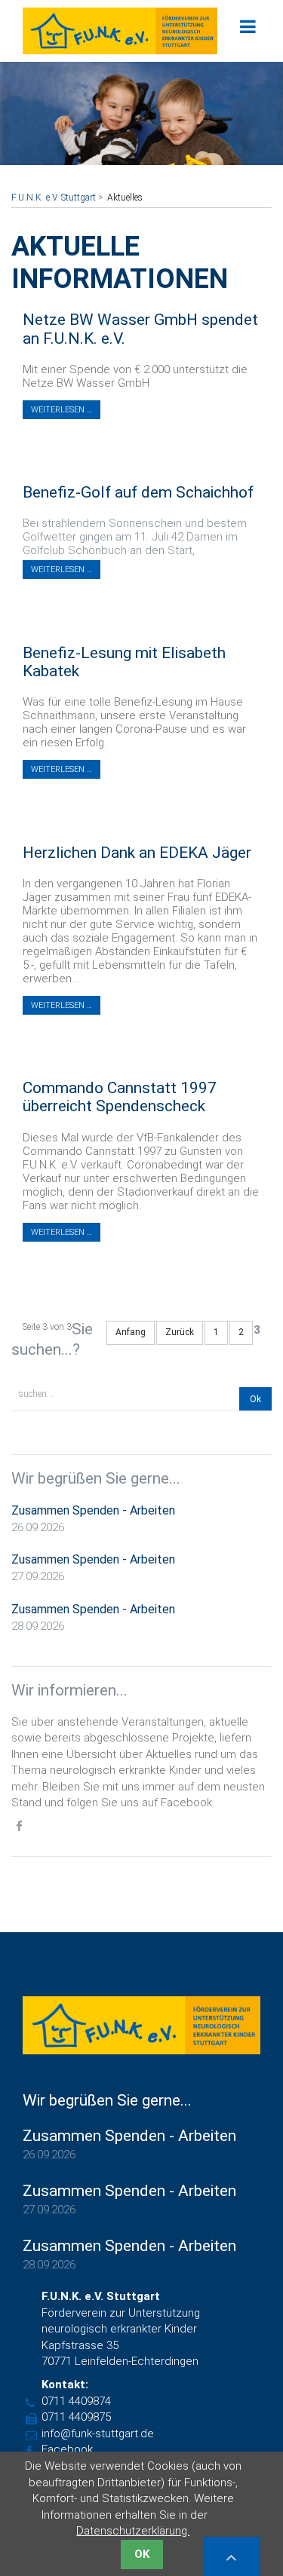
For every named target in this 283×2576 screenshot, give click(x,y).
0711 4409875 (76, 2417)
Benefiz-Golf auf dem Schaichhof (138, 492)
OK (142, 2554)
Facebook (67, 2449)
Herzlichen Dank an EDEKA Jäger (137, 853)
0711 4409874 (76, 2401)
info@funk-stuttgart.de (98, 2434)
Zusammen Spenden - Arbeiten (93, 1510)
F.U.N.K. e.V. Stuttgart (54, 198)
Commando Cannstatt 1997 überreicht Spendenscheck (120, 1097)
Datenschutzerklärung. (133, 2531)
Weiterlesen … (62, 410)
